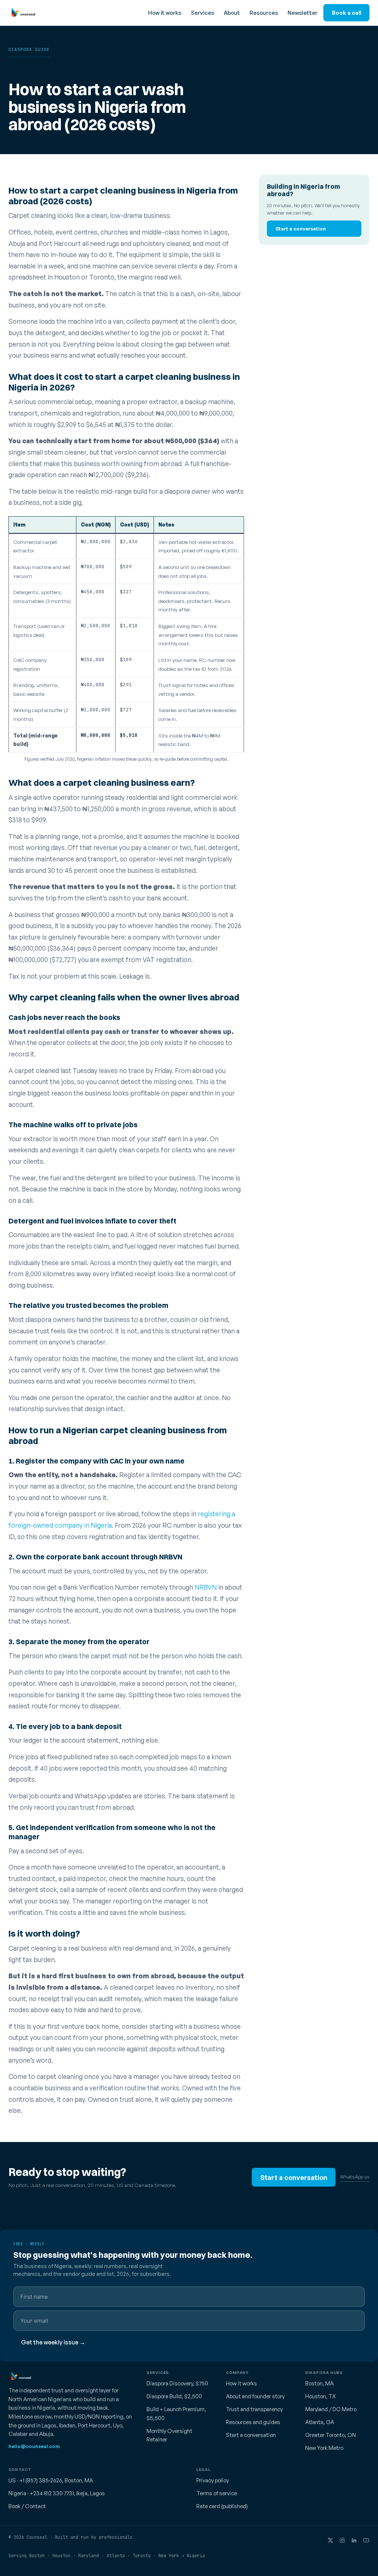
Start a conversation (301, 228)
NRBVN (206, 1587)
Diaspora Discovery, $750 (177, 2383)
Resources (264, 13)
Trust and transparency (254, 2409)
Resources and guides (253, 2422)
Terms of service (217, 2493)
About (232, 13)
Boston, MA (319, 2383)
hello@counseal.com (34, 2446)
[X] (330, 2540)
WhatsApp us (355, 2177)
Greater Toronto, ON (331, 2435)
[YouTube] (366, 2540)
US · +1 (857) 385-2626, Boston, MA (51, 2480)
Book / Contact (27, 2506)
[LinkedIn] (354, 2540)
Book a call (347, 13)
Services (202, 13)
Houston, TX (320, 2396)
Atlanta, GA (320, 2422)
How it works (165, 13)
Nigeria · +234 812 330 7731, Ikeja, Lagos (57, 2493)
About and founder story (255, 2396)
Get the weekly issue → (53, 2342)
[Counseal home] (22, 13)
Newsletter (303, 13)
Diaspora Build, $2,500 (174, 2396)
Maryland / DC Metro (331, 2409)
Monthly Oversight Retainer (169, 2435)
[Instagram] (342, 2540)
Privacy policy (213, 2480)
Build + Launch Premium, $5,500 (176, 2414)
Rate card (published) (222, 2506)
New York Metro (324, 2448)
